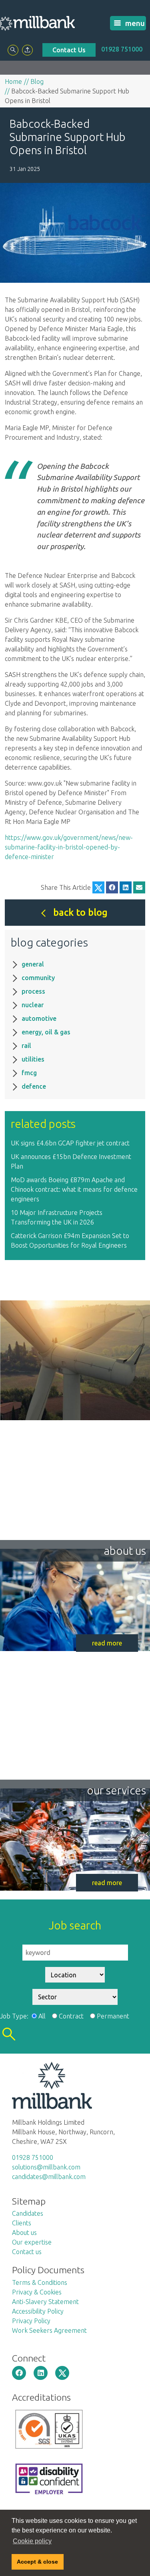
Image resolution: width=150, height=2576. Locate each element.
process (33, 991)
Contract (71, 2016)
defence (34, 1086)
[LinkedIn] (126, 887)
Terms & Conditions (40, 2282)
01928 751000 (122, 49)
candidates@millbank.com (49, 2177)
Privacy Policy (31, 2321)
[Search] (13, 50)
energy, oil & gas (46, 1032)
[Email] (139, 887)
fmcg (29, 1073)
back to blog (80, 912)
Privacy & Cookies (37, 2292)
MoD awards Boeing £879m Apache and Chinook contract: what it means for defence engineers (74, 1189)
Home (13, 81)
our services (116, 1790)
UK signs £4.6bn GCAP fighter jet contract (70, 1143)
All (42, 2016)
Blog (37, 81)
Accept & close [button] (37, 2562)
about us (125, 1551)
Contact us (27, 2252)
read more (107, 1643)
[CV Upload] (27, 50)
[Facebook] (112, 887)
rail (26, 1046)
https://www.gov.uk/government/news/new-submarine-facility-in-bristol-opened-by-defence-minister (69, 847)
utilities (33, 1059)
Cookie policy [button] (32, 2541)
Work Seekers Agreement (49, 2330)
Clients (22, 2223)
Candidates (28, 2213)
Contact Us (69, 50)
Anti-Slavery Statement (45, 2302)
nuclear (33, 1005)
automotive (39, 1018)
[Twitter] (98, 887)
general (33, 964)
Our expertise (32, 2242)
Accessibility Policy (38, 2311)
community (38, 978)
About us (24, 2233)
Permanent (113, 2016)
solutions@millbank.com (46, 2167)
